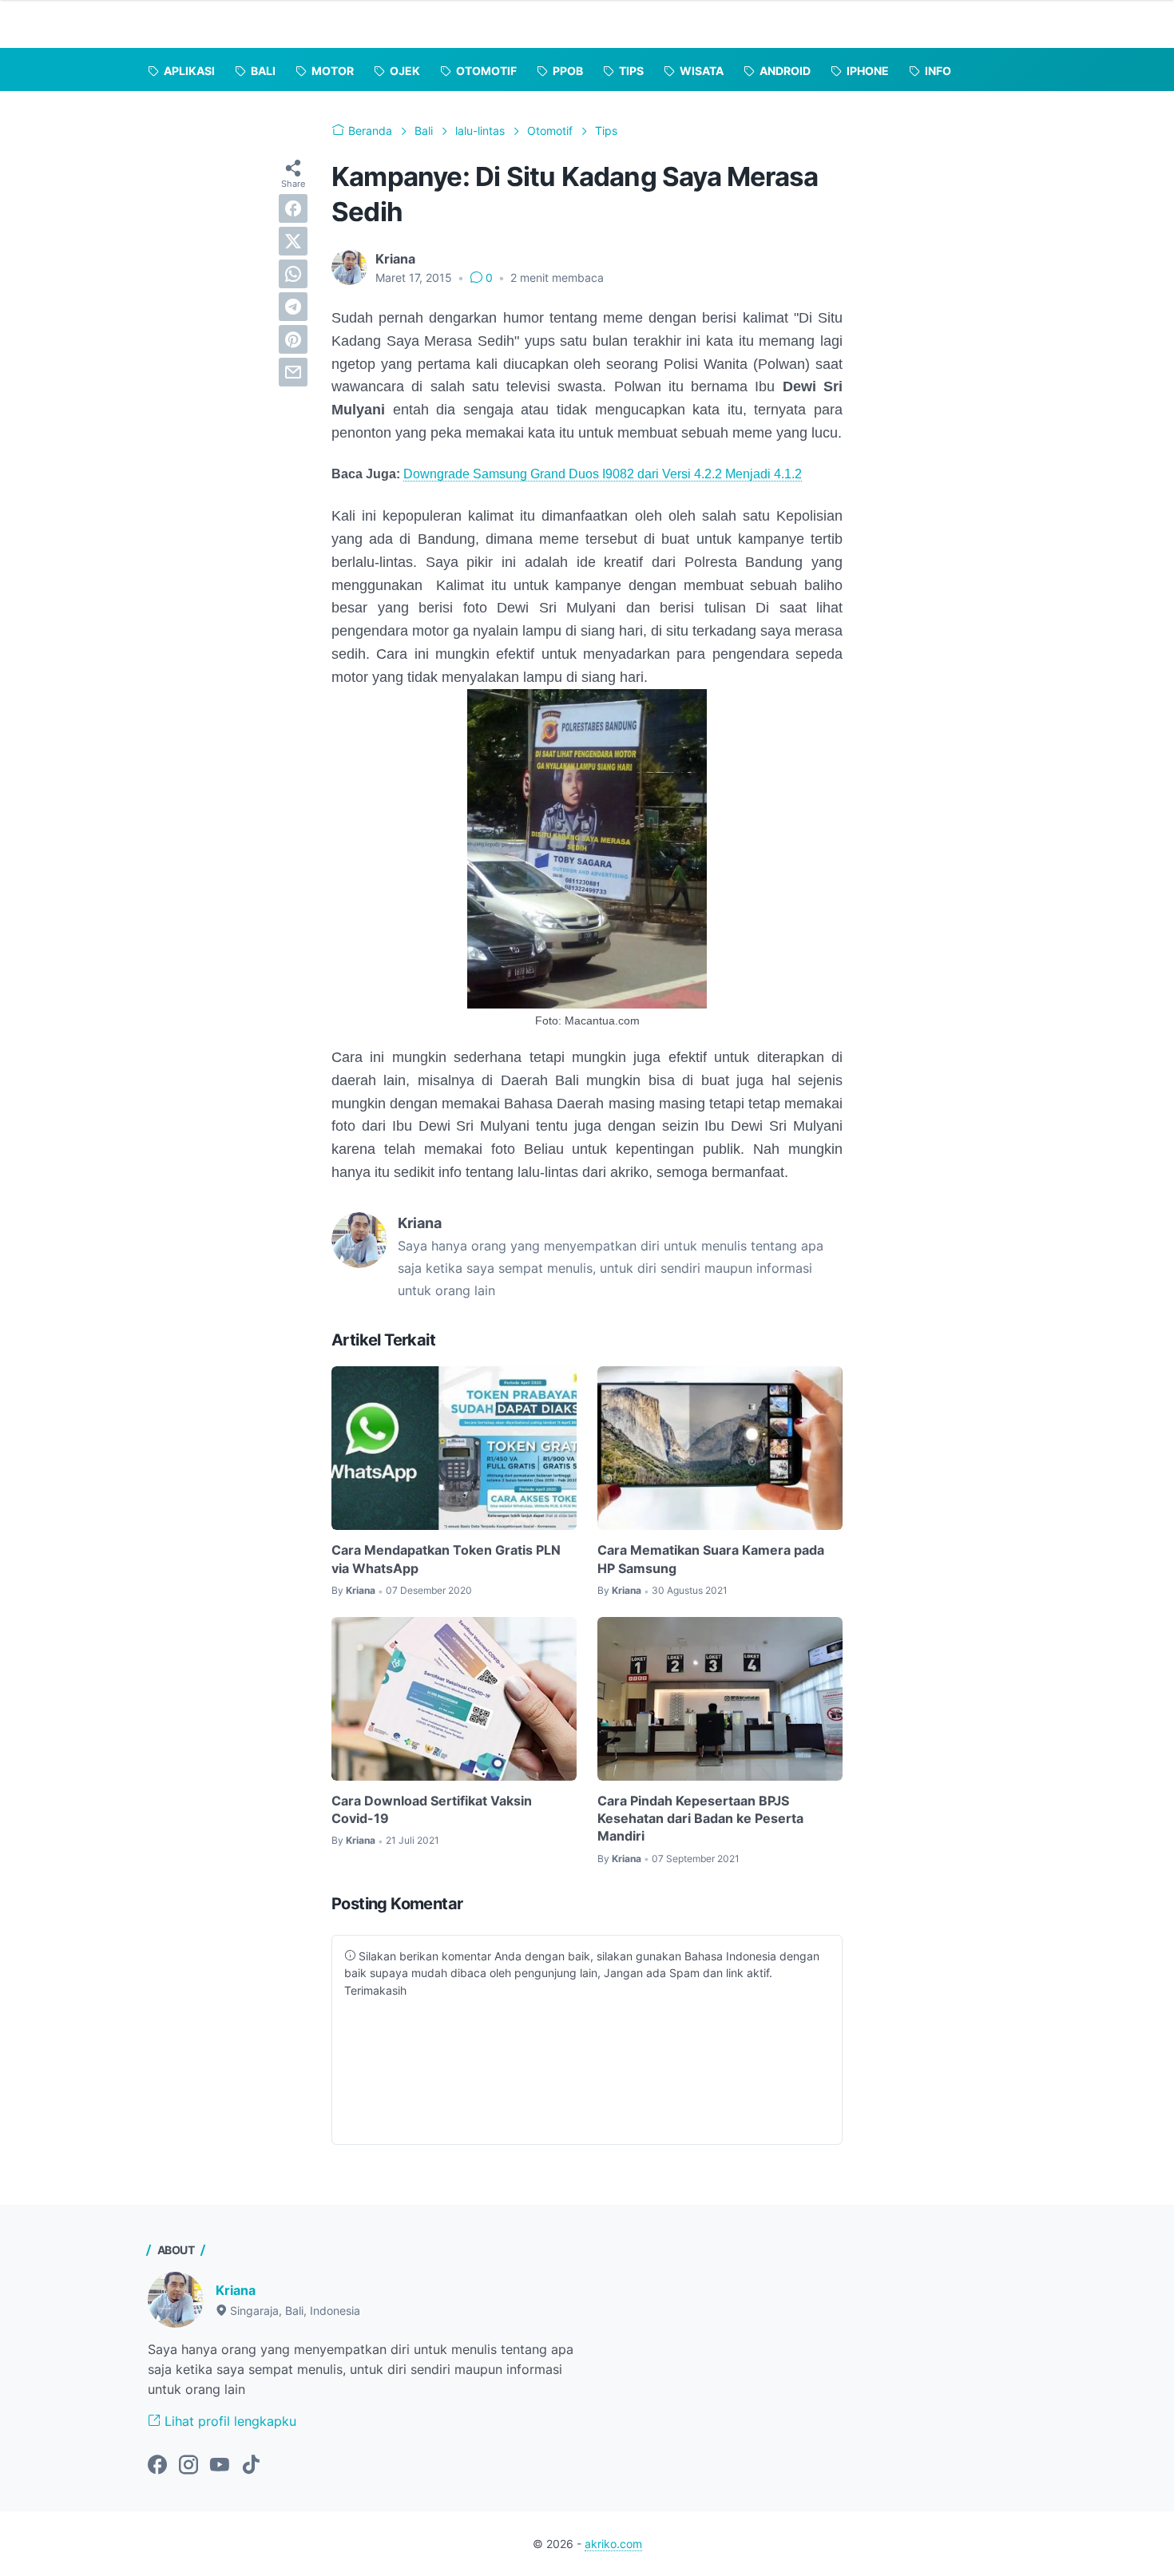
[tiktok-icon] (251, 2466)
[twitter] (293, 241)
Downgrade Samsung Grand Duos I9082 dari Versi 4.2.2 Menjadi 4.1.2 (603, 474)
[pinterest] (293, 339)
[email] (293, 372)
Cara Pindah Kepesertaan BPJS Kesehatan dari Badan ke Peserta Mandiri (700, 1819)
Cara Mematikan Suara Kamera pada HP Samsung (711, 1559)
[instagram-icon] (188, 2466)
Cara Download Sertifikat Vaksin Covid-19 (432, 1809)
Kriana (236, 2290)
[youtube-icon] (220, 2466)
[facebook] (293, 208)
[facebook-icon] (157, 2466)
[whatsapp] (293, 274)
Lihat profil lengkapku (228, 2421)
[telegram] (293, 307)
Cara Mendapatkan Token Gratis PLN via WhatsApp (446, 1559)
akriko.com (613, 2544)
